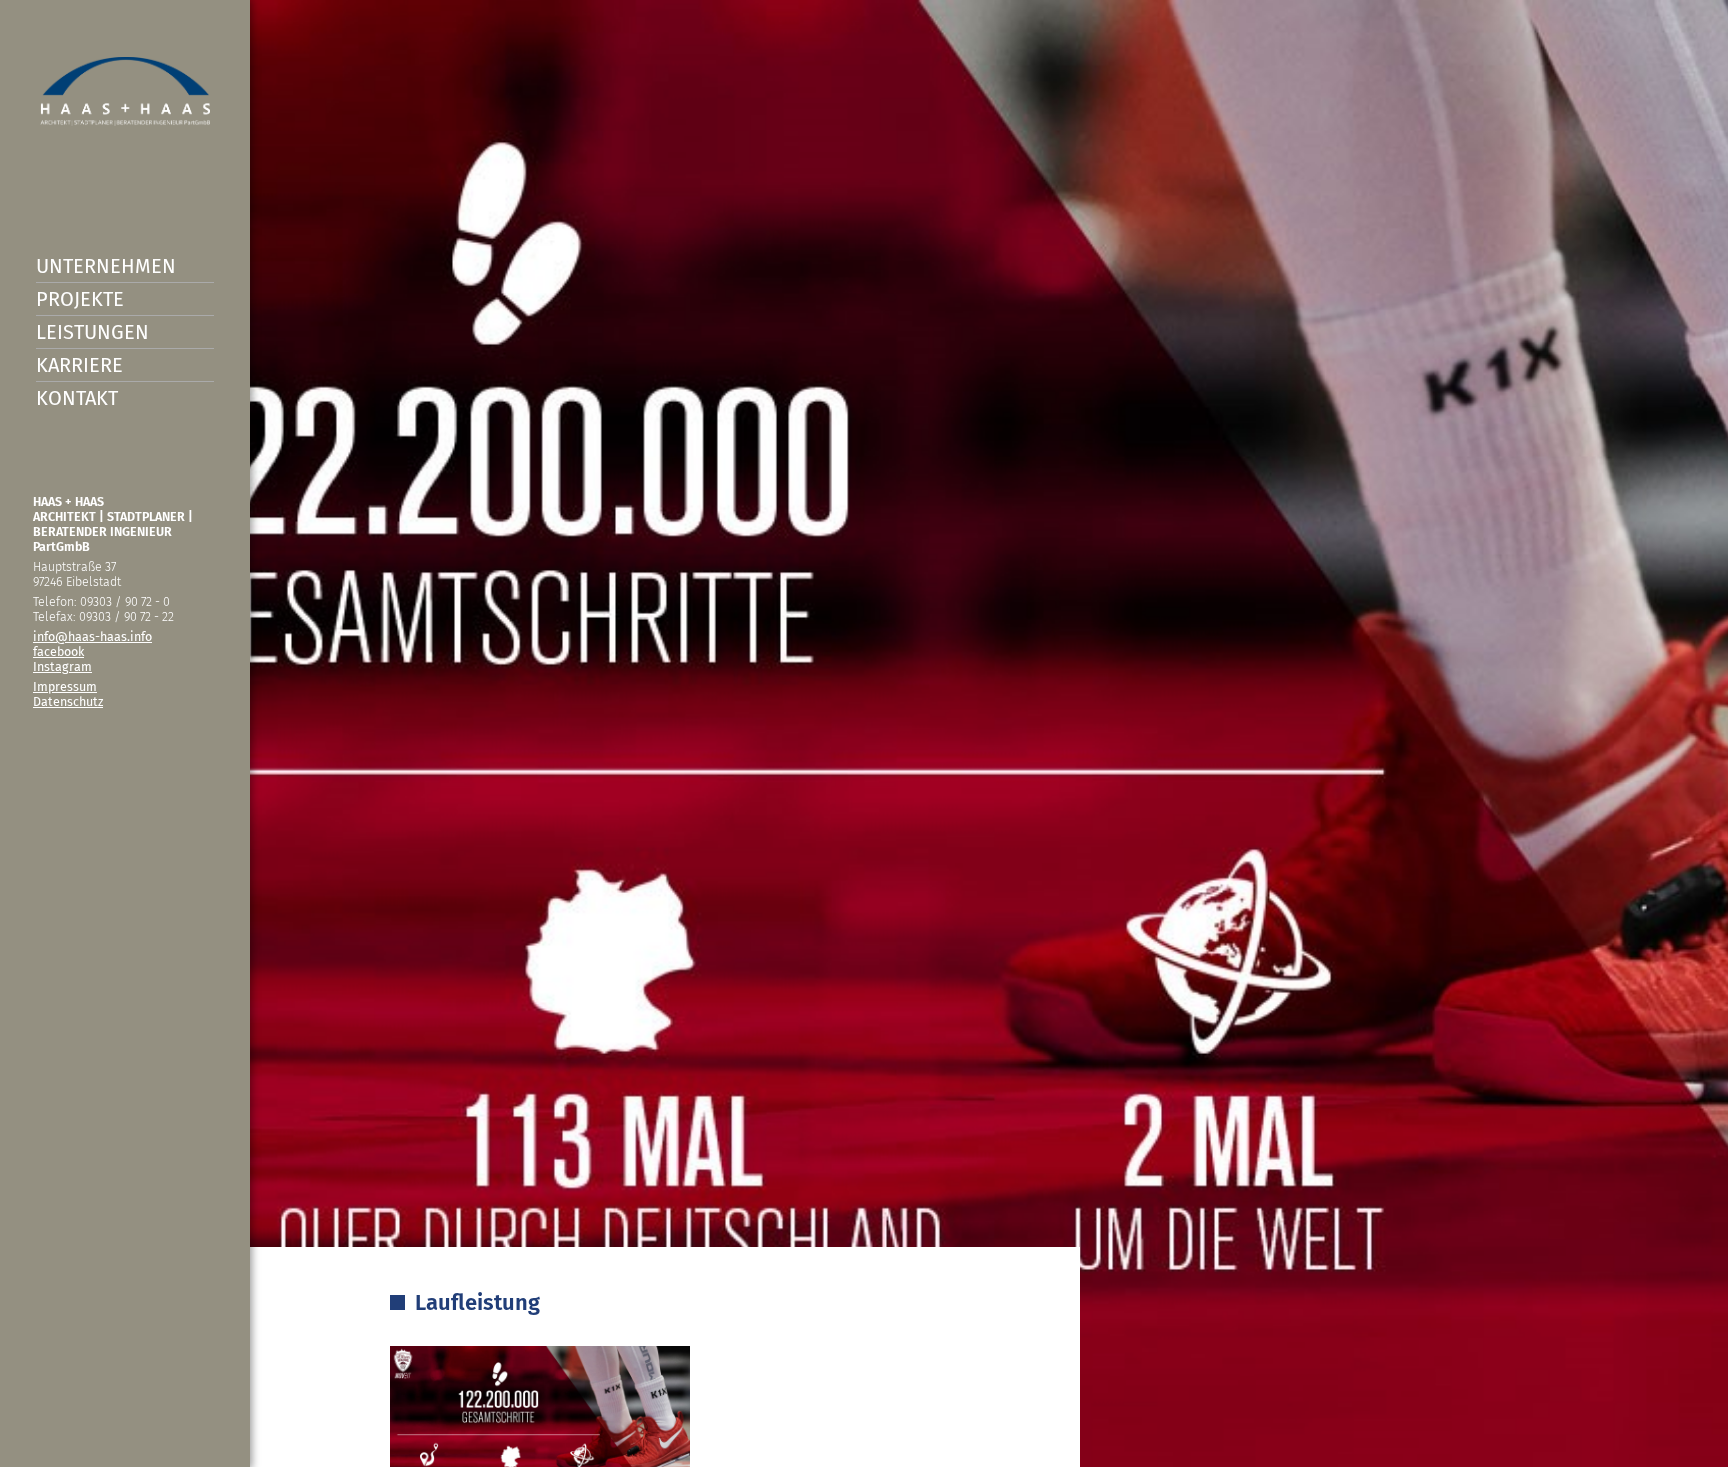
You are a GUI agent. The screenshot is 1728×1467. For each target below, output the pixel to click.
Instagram (62, 666)
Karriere (79, 365)
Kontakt (77, 398)
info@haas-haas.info (92, 636)
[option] (864, 733)
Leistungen (92, 332)
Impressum (65, 686)
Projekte (80, 299)
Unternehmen (106, 266)
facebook (58, 651)
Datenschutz (68, 701)
